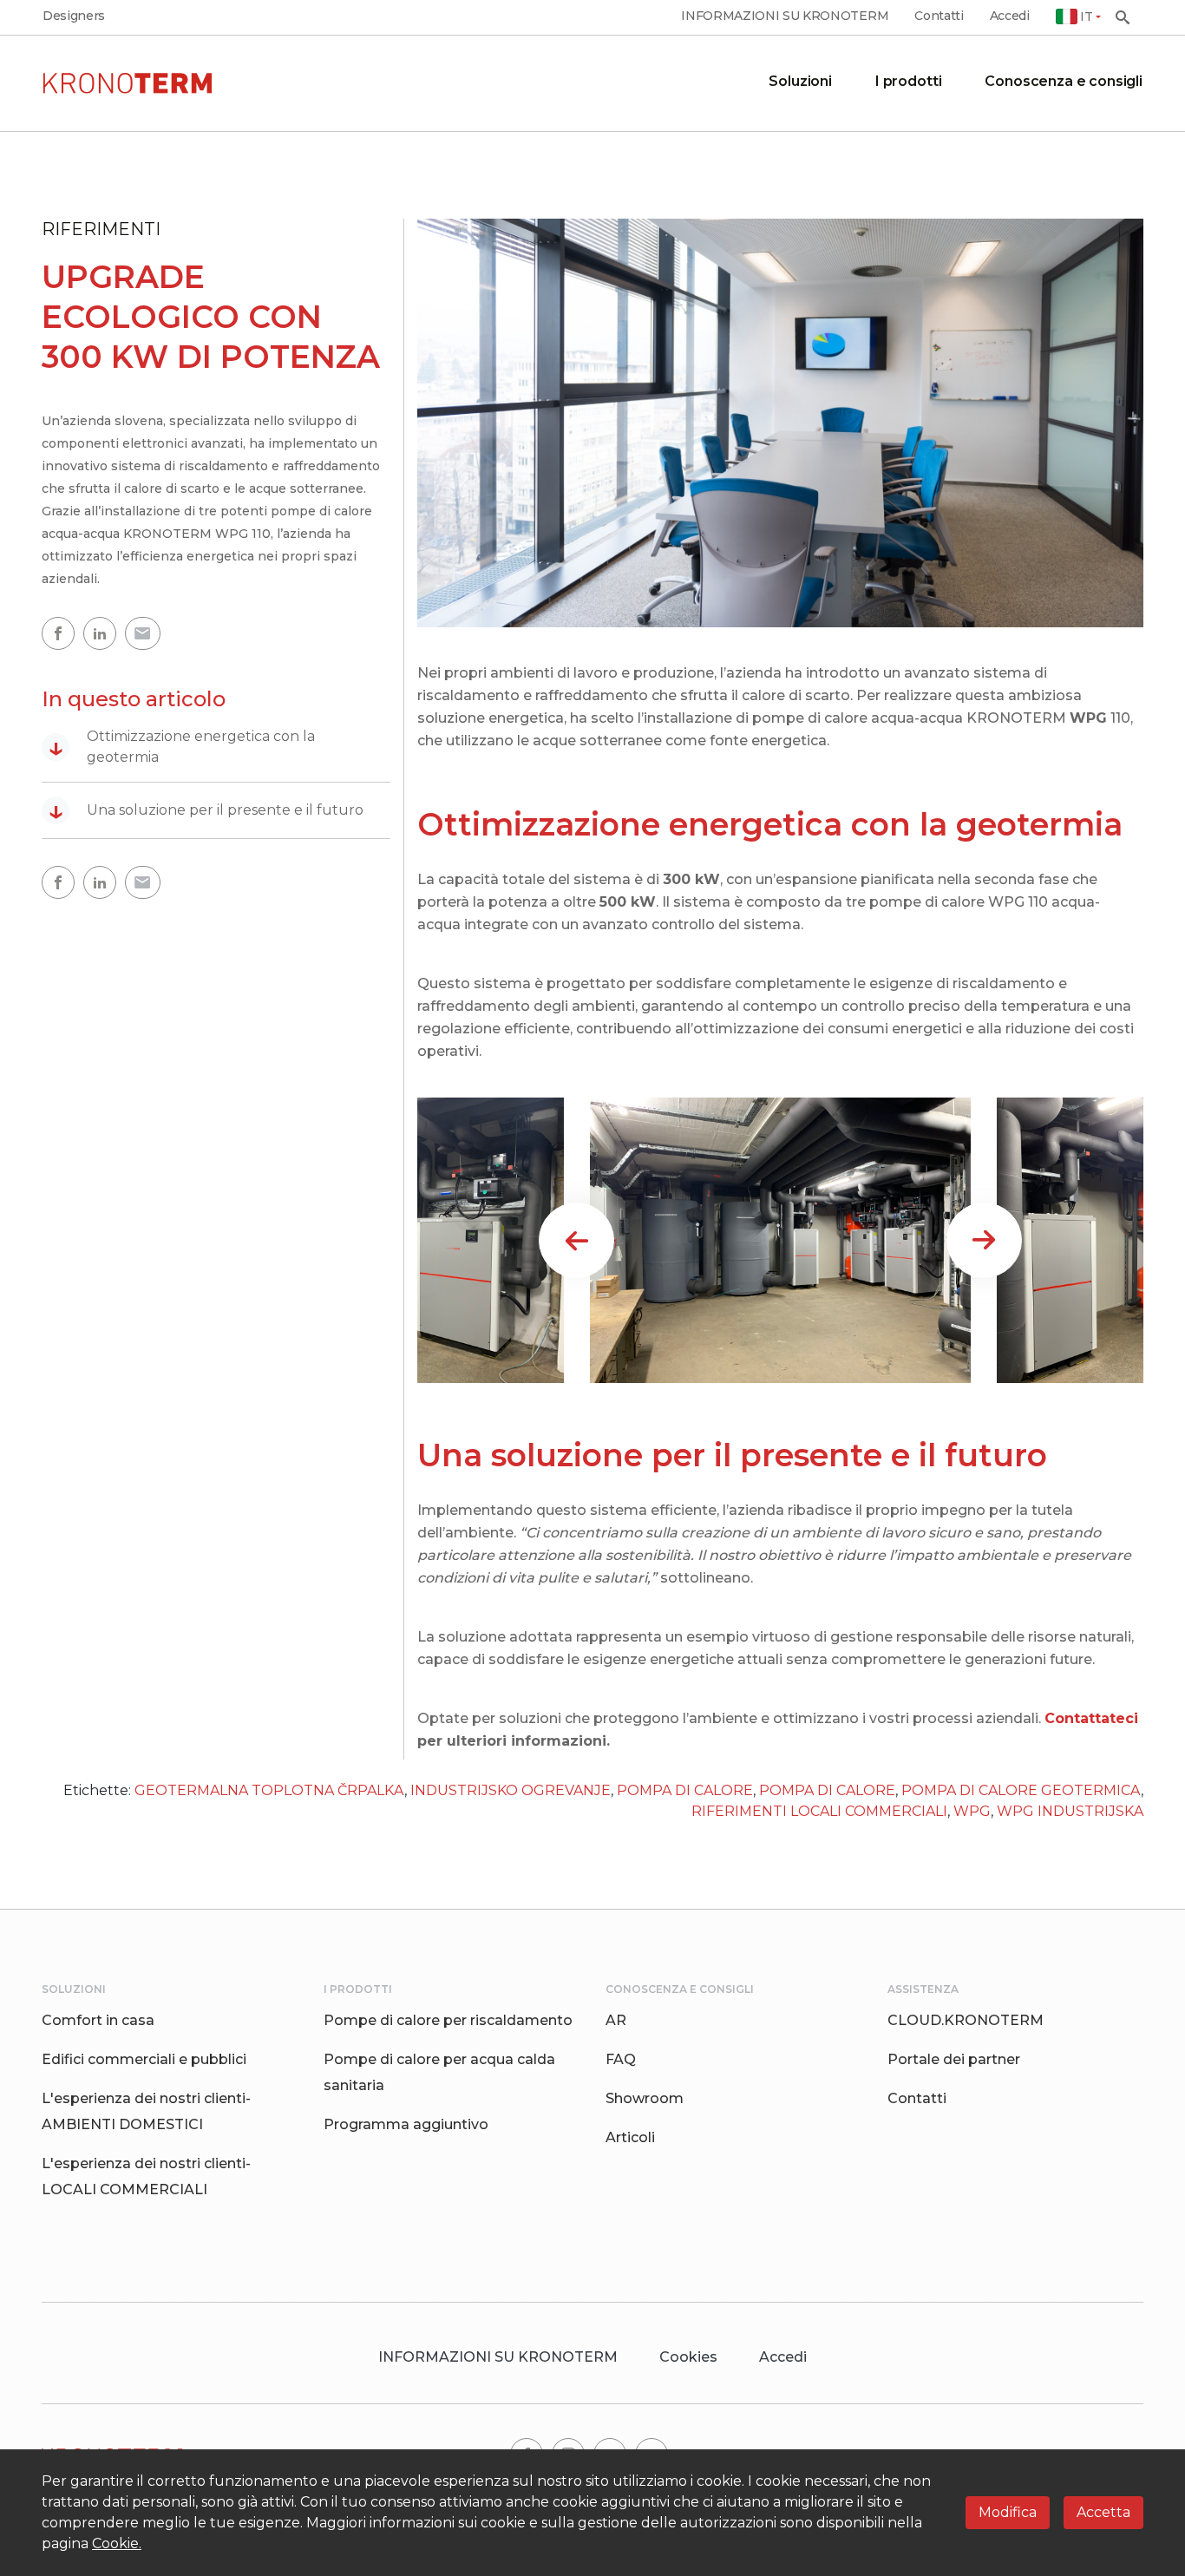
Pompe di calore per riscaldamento (448, 2020)
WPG (972, 1811)
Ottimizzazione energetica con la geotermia (182, 747)
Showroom (645, 2098)
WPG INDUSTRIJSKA (1070, 1811)
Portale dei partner (954, 2059)
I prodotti (908, 81)
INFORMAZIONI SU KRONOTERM (785, 16)
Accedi (1010, 16)
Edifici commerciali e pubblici (144, 2059)
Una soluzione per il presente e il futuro (208, 810)
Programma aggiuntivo (406, 2124)
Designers (74, 16)
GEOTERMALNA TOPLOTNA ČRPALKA (269, 1790)
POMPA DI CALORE (685, 1790)
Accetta (1103, 2512)
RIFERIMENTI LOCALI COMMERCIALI (819, 1811)
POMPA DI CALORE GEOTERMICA (1021, 1790)
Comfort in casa (98, 2020)
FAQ (621, 2059)
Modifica (1008, 2512)
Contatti (939, 16)
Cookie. (117, 2543)
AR (616, 2020)
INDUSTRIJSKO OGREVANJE (511, 1790)
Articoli (630, 2137)
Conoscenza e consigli (1064, 81)
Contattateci (1091, 1718)
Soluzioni (800, 81)
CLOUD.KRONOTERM (966, 2020)
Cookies (688, 2357)
